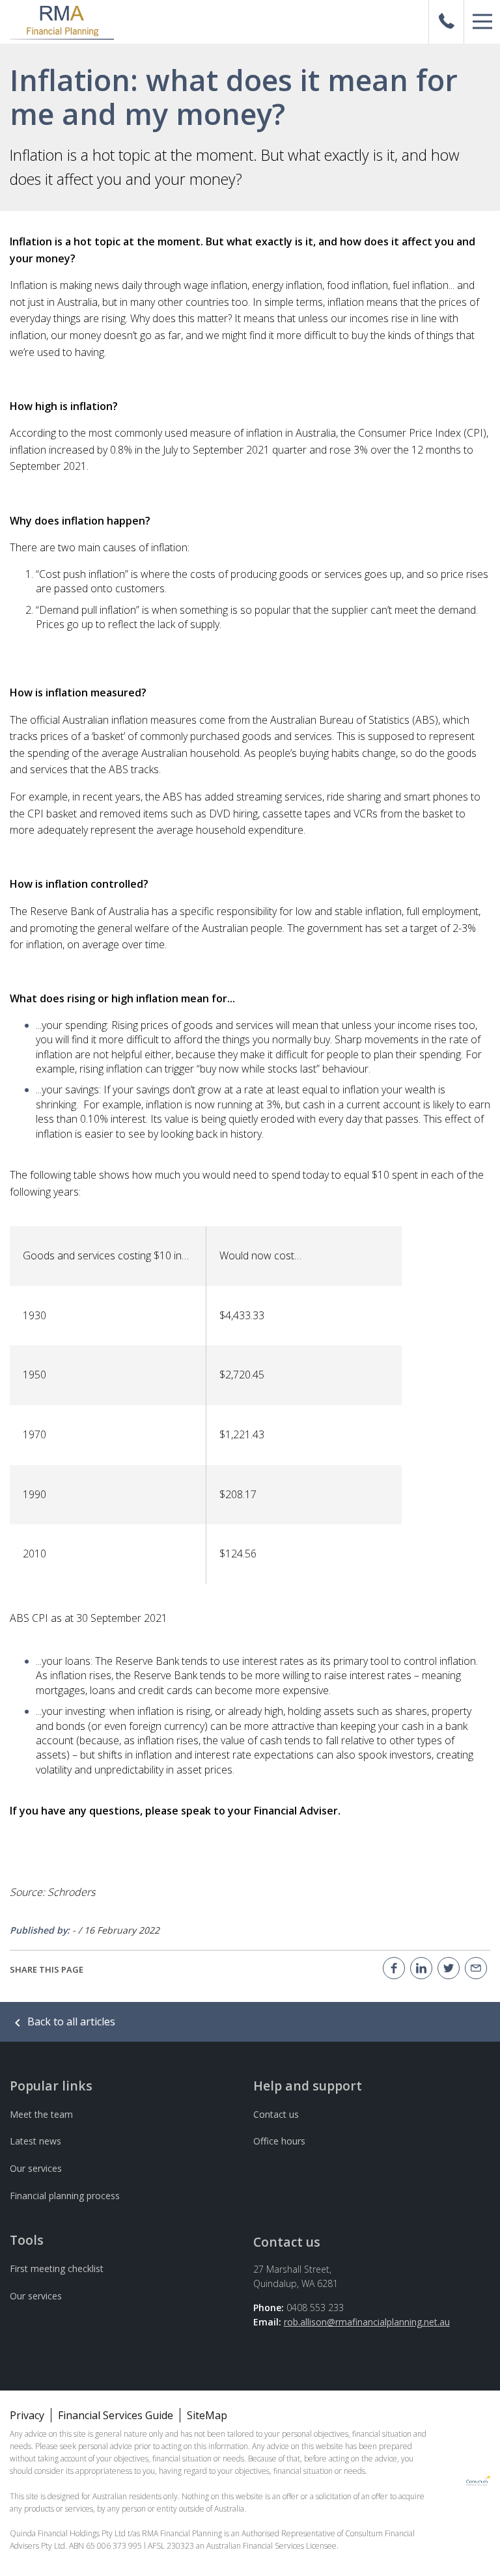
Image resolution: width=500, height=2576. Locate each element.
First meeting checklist (57, 2268)
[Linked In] (421, 1968)
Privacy (27, 2415)
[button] (482, 22)
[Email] (476, 1968)
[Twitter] (449, 1968)
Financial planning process (65, 2196)
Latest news (35, 2141)
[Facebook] (394, 1968)
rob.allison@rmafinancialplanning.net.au (367, 2322)
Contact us (276, 2114)
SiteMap (207, 2415)
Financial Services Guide (116, 2415)
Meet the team (41, 2114)
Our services (36, 2168)
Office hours (279, 2141)
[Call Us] (447, 22)
